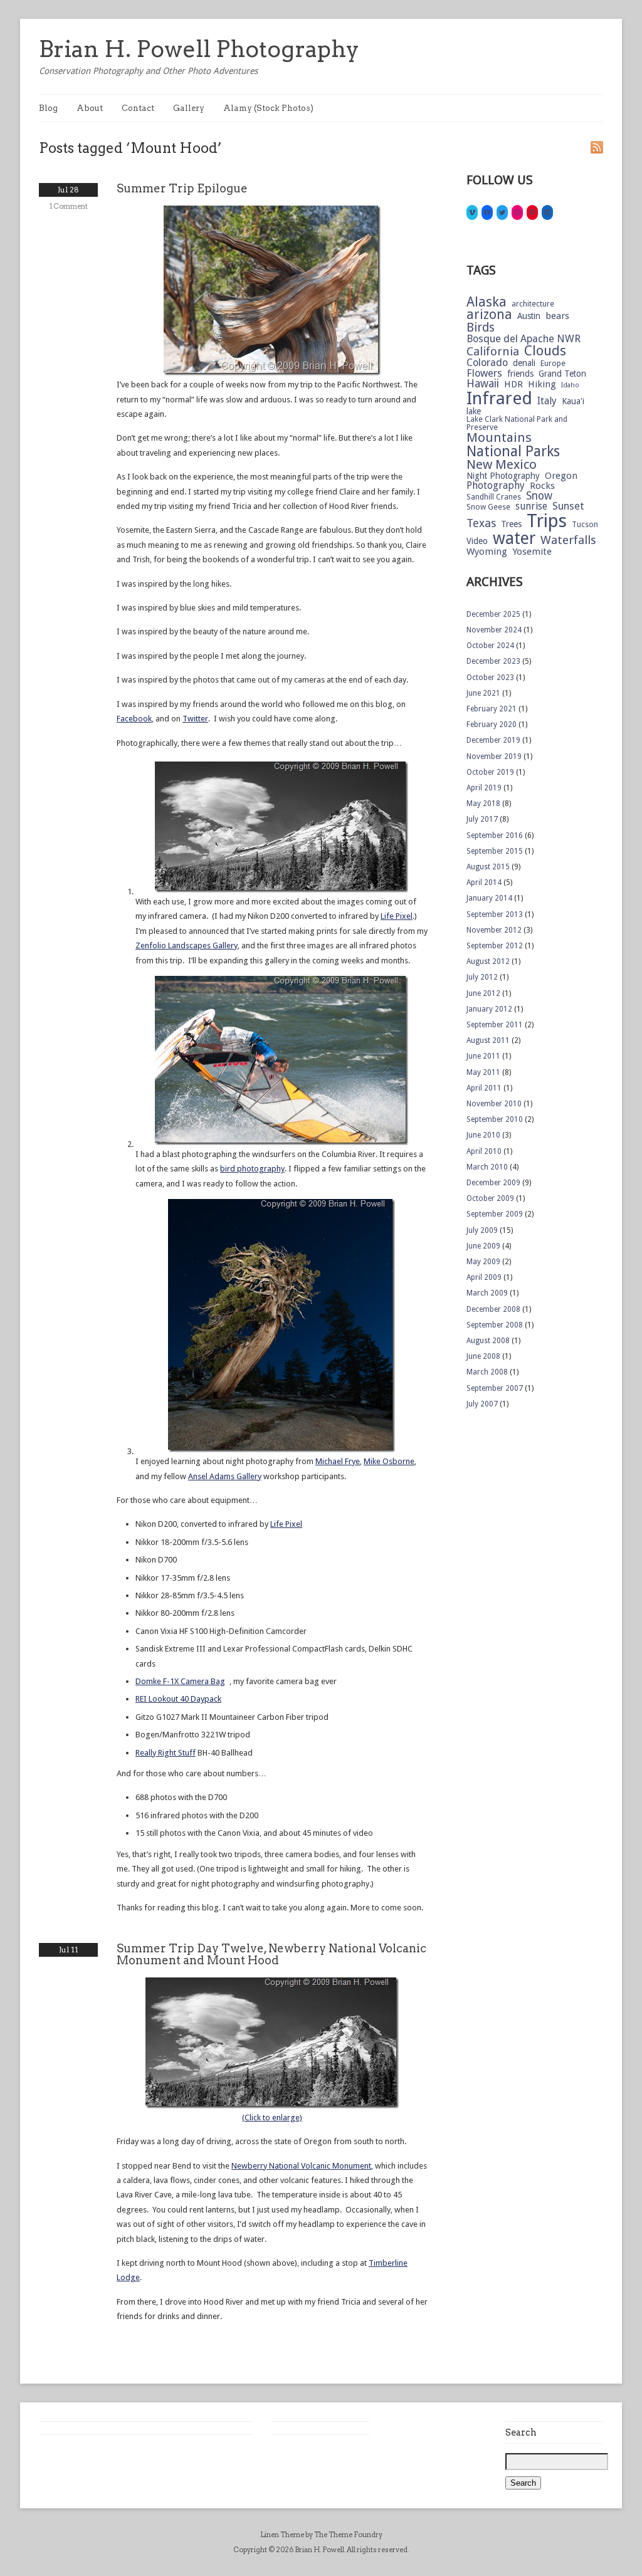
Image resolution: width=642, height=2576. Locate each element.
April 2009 (484, 1277)
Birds (481, 327)
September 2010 (495, 1119)
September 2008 (495, 1325)
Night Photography (503, 476)
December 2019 (493, 740)
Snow (539, 496)
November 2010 (494, 1104)
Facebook (134, 719)
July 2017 (482, 819)
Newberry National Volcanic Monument (301, 2166)
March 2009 (487, 1293)
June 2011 (483, 1056)
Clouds (545, 351)
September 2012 (495, 946)
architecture (533, 304)
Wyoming (487, 552)
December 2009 (493, 1183)
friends (520, 374)
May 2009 (483, 1262)
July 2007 (482, 1404)
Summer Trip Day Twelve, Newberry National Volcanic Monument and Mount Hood (271, 1954)
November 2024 (494, 630)
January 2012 (489, 1009)
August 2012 (488, 961)
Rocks (542, 486)
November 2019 (494, 757)
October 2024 (490, 646)
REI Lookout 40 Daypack (178, 1699)
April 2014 (484, 882)
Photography (496, 486)
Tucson (585, 525)
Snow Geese (488, 507)
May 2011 (483, 1072)
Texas (481, 523)
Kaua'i (573, 402)
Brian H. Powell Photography (199, 49)
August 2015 (488, 867)
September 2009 (495, 1214)
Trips (547, 521)
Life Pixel (397, 916)
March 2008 (487, 1372)
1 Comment (69, 206)
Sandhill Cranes (494, 497)
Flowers (484, 374)
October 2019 (490, 772)
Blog (48, 108)
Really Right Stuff (166, 1753)
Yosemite (532, 552)
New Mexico (502, 465)
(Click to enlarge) (272, 2118)
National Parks (513, 452)
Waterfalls (568, 541)
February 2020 (492, 725)
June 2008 (483, 1356)
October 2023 (490, 678)
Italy (547, 401)
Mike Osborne (389, 1461)
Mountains (499, 438)
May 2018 (483, 804)
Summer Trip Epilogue (182, 188)
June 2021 (483, 693)
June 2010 (483, 1135)
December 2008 (493, 1309)
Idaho (570, 386)
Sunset (568, 507)
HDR (513, 385)
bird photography (252, 1169)
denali (524, 364)
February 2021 (492, 709)
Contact (138, 108)
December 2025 (493, 614)
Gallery (189, 108)
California (493, 352)
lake (474, 412)
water (514, 539)
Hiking (542, 385)
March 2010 (487, 1167)
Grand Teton (562, 374)
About (90, 108)
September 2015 (495, 851)
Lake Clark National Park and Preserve (517, 423)
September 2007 (495, 1388)
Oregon (561, 476)
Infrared (499, 399)
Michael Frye (338, 1461)
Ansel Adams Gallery (225, 1476)
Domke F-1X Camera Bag (180, 1681)
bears (557, 316)
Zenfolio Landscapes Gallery (187, 945)
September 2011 (495, 1025)
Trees (511, 525)
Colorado (487, 363)
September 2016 (495, 835)
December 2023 (493, 661)
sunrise (531, 506)
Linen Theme (282, 2535)
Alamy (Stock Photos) (268, 108)
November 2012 (494, 930)
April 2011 (484, 1088)
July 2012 (482, 977)
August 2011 (488, 1040)
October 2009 (490, 1198)
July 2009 (482, 1230)
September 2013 (495, 914)
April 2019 (484, 788)
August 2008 (488, 1341)
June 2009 (483, 1246)
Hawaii (483, 384)
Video (477, 542)
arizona (489, 315)
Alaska (487, 302)
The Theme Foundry (348, 2535)
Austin (529, 317)
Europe (553, 364)
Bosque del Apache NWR (524, 339)
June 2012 (483, 993)
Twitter (195, 719)
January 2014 (489, 898)
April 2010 (484, 1151)
